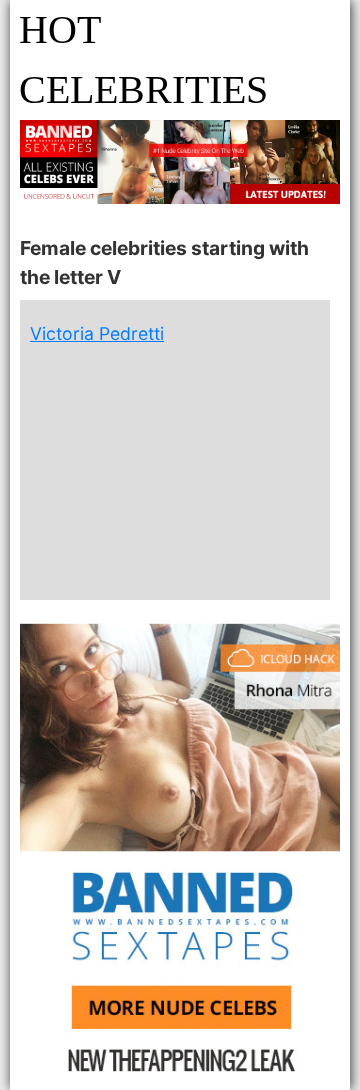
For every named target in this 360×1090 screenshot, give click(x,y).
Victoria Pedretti (97, 333)
